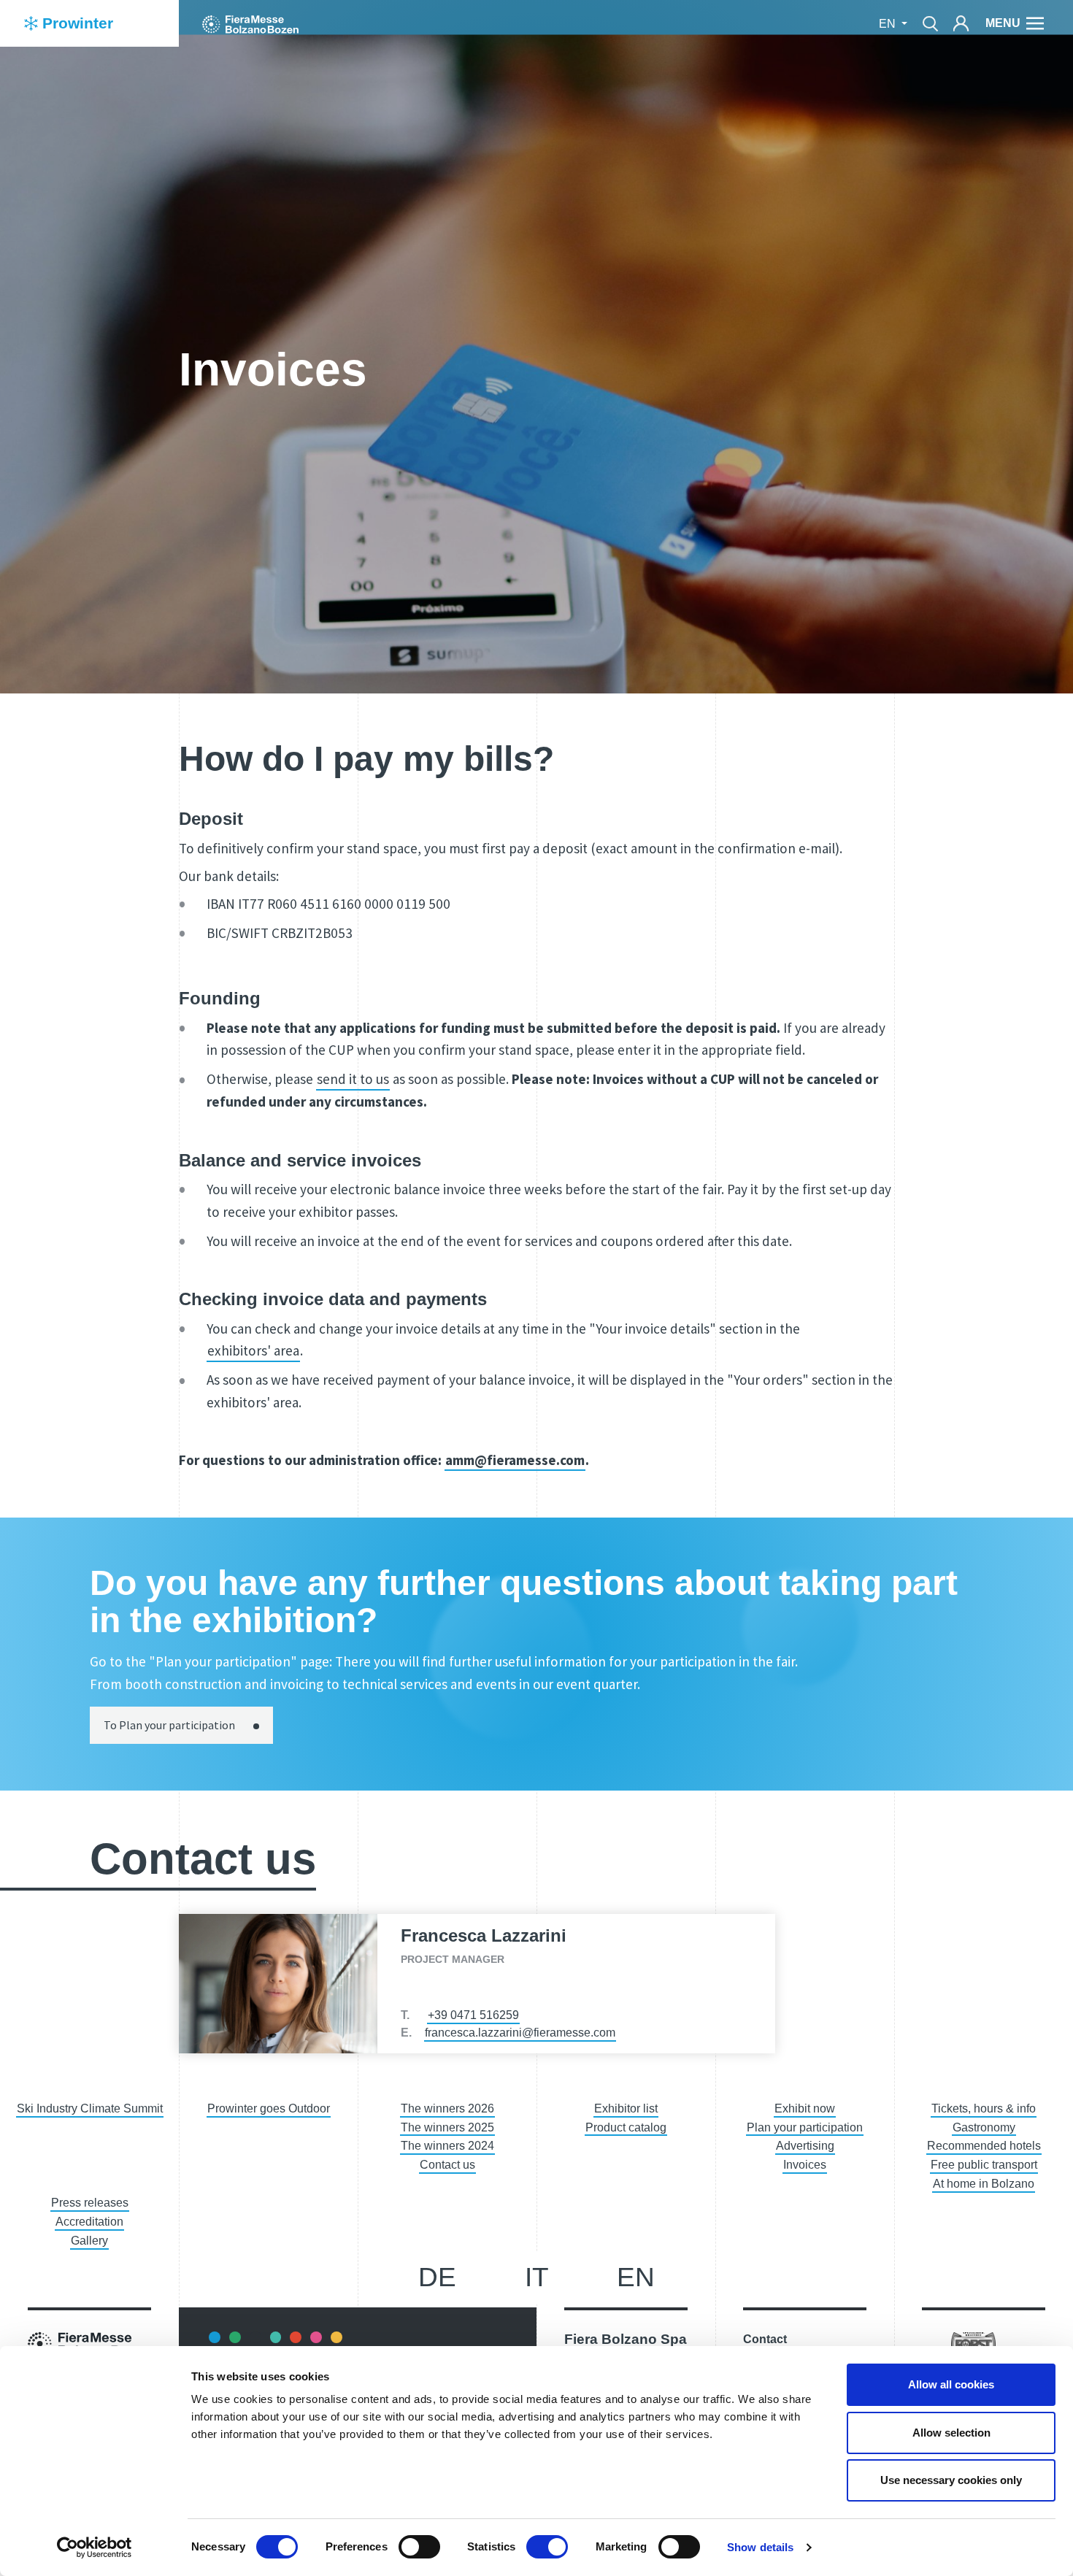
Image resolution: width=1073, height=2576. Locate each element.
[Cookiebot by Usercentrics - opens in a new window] (95, 2548)
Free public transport (984, 2165)
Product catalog (626, 2127)
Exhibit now (805, 2108)
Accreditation (89, 2222)
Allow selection (951, 2433)
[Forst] (973, 2344)
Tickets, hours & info (984, 2108)
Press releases (90, 2203)
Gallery (89, 2241)
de (437, 2277)
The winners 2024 (447, 2146)
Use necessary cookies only (951, 2480)
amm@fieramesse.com (515, 1460)
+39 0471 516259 (473, 2015)
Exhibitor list (626, 2108)
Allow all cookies (951, 2384)
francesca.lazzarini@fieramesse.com (520, 2033)
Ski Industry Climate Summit (90, 2108)
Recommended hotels (984, 2146)
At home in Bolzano (984, 2184)
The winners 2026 (447, 2108)
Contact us (447, 2165)
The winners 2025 (447, 2127)
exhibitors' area (253, 1350)
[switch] (419, 2547)
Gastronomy (984, 2127)
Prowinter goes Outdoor (269, 2108)
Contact (765, 2339)
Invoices (805, 2165)
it (537, 2277)
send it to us (353, 1079)
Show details (760, 2547)
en (636, 2277)
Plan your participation (805, 2127)
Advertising (805, 2146)
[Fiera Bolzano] (250, 23)
